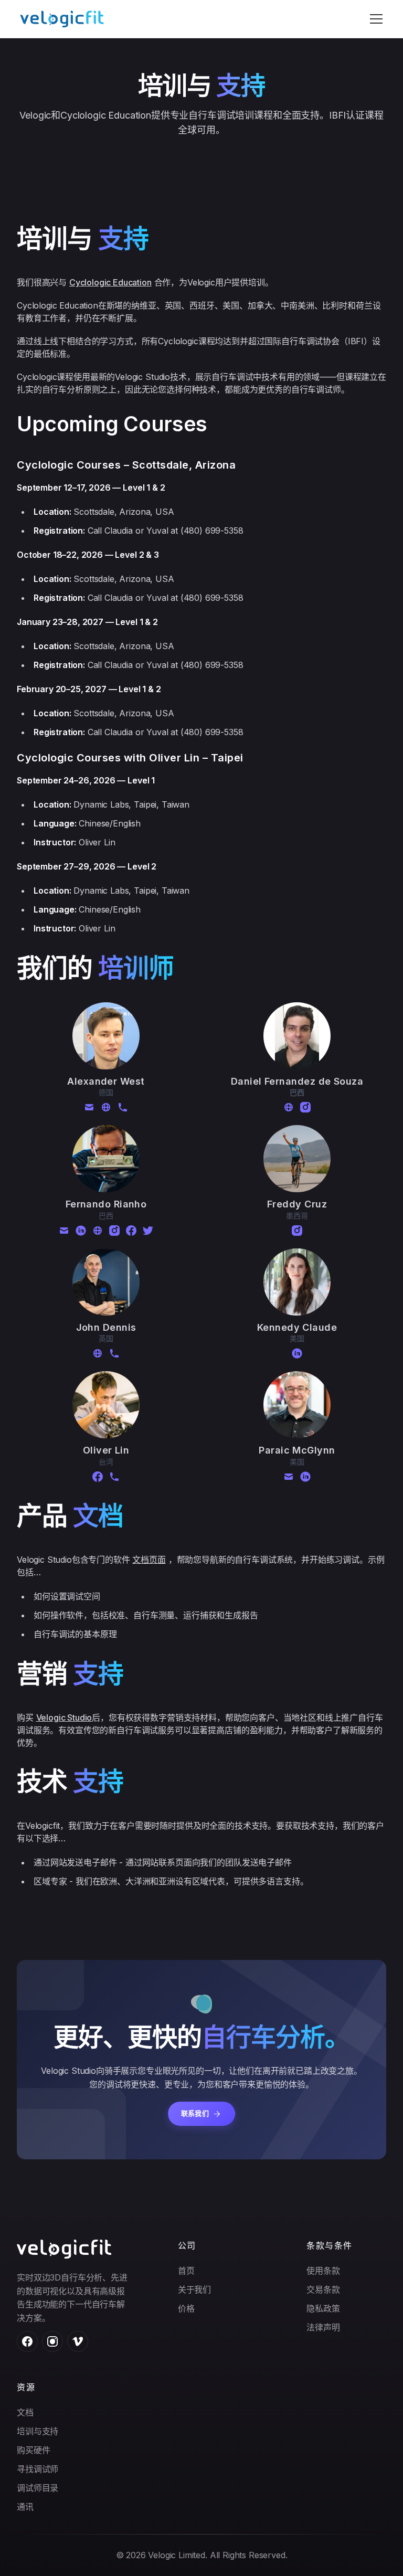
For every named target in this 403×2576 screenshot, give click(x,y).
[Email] (89, 1107)
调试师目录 (38, 2488)
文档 (25, 2412)
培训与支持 (38, 2431)
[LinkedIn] (81, 1231)
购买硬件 (33, 2450)
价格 (186, 2308)
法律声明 (323, 2327)
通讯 (25, 2507)
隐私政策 (323, 2308)
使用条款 (323, 2271)
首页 (186, 2271)
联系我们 (195, 2113)
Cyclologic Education (110, 282)
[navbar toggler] (376, 19)
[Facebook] (131, 1231)
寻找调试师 (38, 2469)
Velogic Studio (64, 1718)
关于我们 (194, 2289)
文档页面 (149, 1560)
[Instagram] (305, 1107)
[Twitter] (148, 1231)
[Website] (106, 1107)
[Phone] (123, 1107)
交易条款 (323, 2289)
